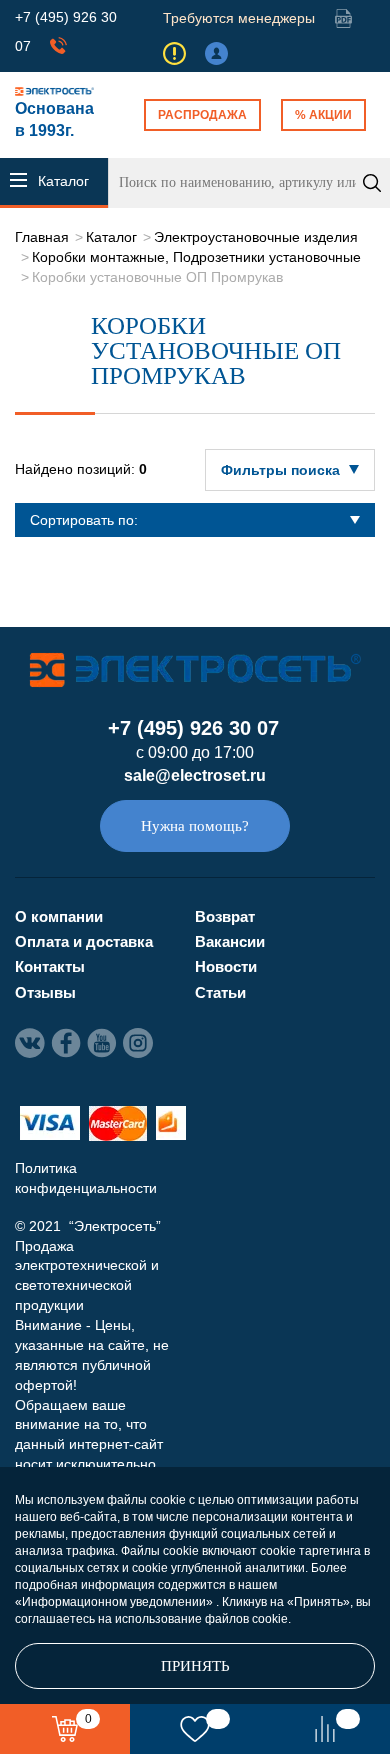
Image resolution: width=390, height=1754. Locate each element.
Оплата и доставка (84, 941)
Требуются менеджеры (239, 18)
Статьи (220, 992)
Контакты (50, 966)
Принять (195, 1666)
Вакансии (230, 941)
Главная (42, 237)
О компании (59, 916)
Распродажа (202, 115)
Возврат (225, 916)
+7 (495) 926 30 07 (193, 728)
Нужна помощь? (195, 826)
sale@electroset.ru (195, 775)
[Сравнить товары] (325, 1729)
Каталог (111, 237)
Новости (226, 966)
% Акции (323, 115)
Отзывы (45, 992)
